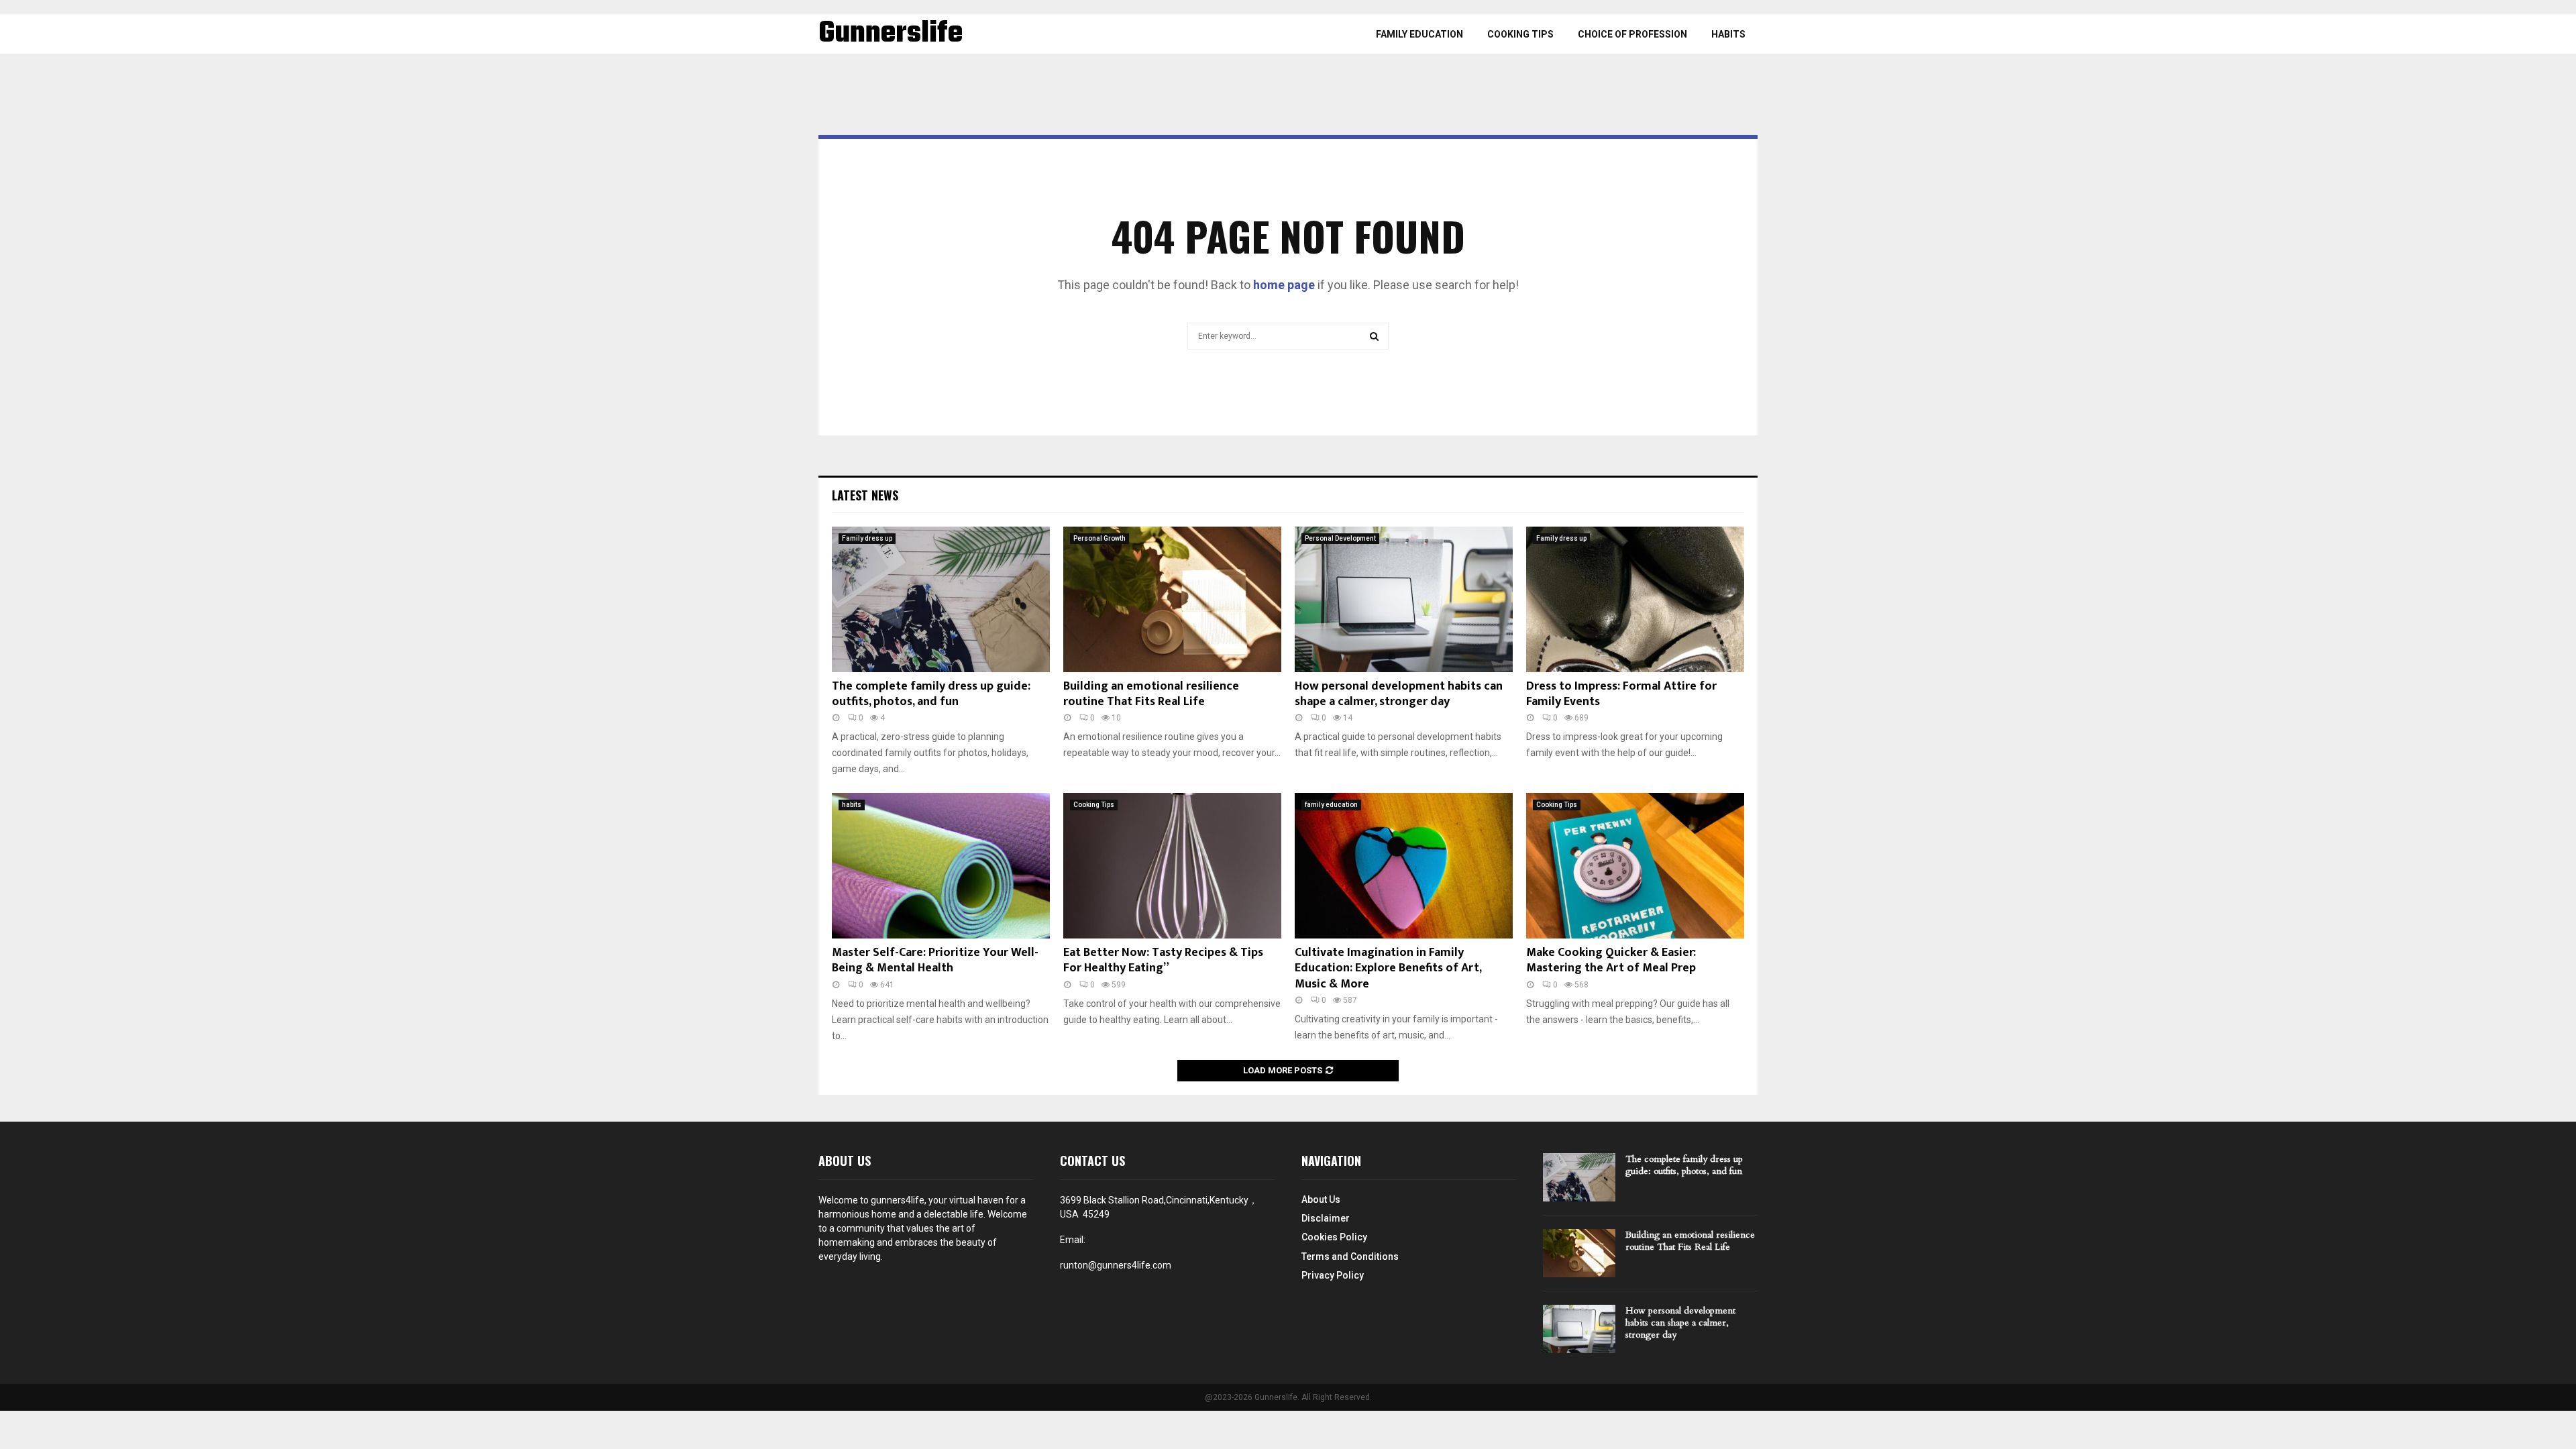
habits (1728, 34)
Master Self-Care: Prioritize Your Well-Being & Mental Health (935, 960)
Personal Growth (1099, 538)
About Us (1321, 1199)
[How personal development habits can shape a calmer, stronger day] (1404, 599)
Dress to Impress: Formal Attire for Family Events (1621, 694)
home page (1284, 285)
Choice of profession (1632, 34)
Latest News (865, 495)
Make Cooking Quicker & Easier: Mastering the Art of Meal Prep (1611, 960)
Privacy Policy (1333, 1275)
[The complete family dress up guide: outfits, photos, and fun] (941, 599)
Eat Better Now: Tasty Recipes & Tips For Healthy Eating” (1163, 960)
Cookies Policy (1334, 1237)
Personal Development (1340, 538)
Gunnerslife (891, 34)
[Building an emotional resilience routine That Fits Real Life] (1172, 599)
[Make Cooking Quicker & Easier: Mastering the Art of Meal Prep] (1635, 866)
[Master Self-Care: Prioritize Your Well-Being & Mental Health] (941, 866)
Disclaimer (1326, 1218)
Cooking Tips (1520, 34)
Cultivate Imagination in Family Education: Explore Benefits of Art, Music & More (1388, 968)
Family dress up (867, 538)
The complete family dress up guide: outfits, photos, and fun (931, 694)
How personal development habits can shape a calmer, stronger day (1399, 694)
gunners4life (898, 1200)
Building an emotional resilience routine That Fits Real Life (1151, 694)
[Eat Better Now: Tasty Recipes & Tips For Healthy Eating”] (1172, 866)
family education (1419, 34)
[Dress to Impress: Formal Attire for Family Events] (1635, 599)
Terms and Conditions (1350, 1256)
